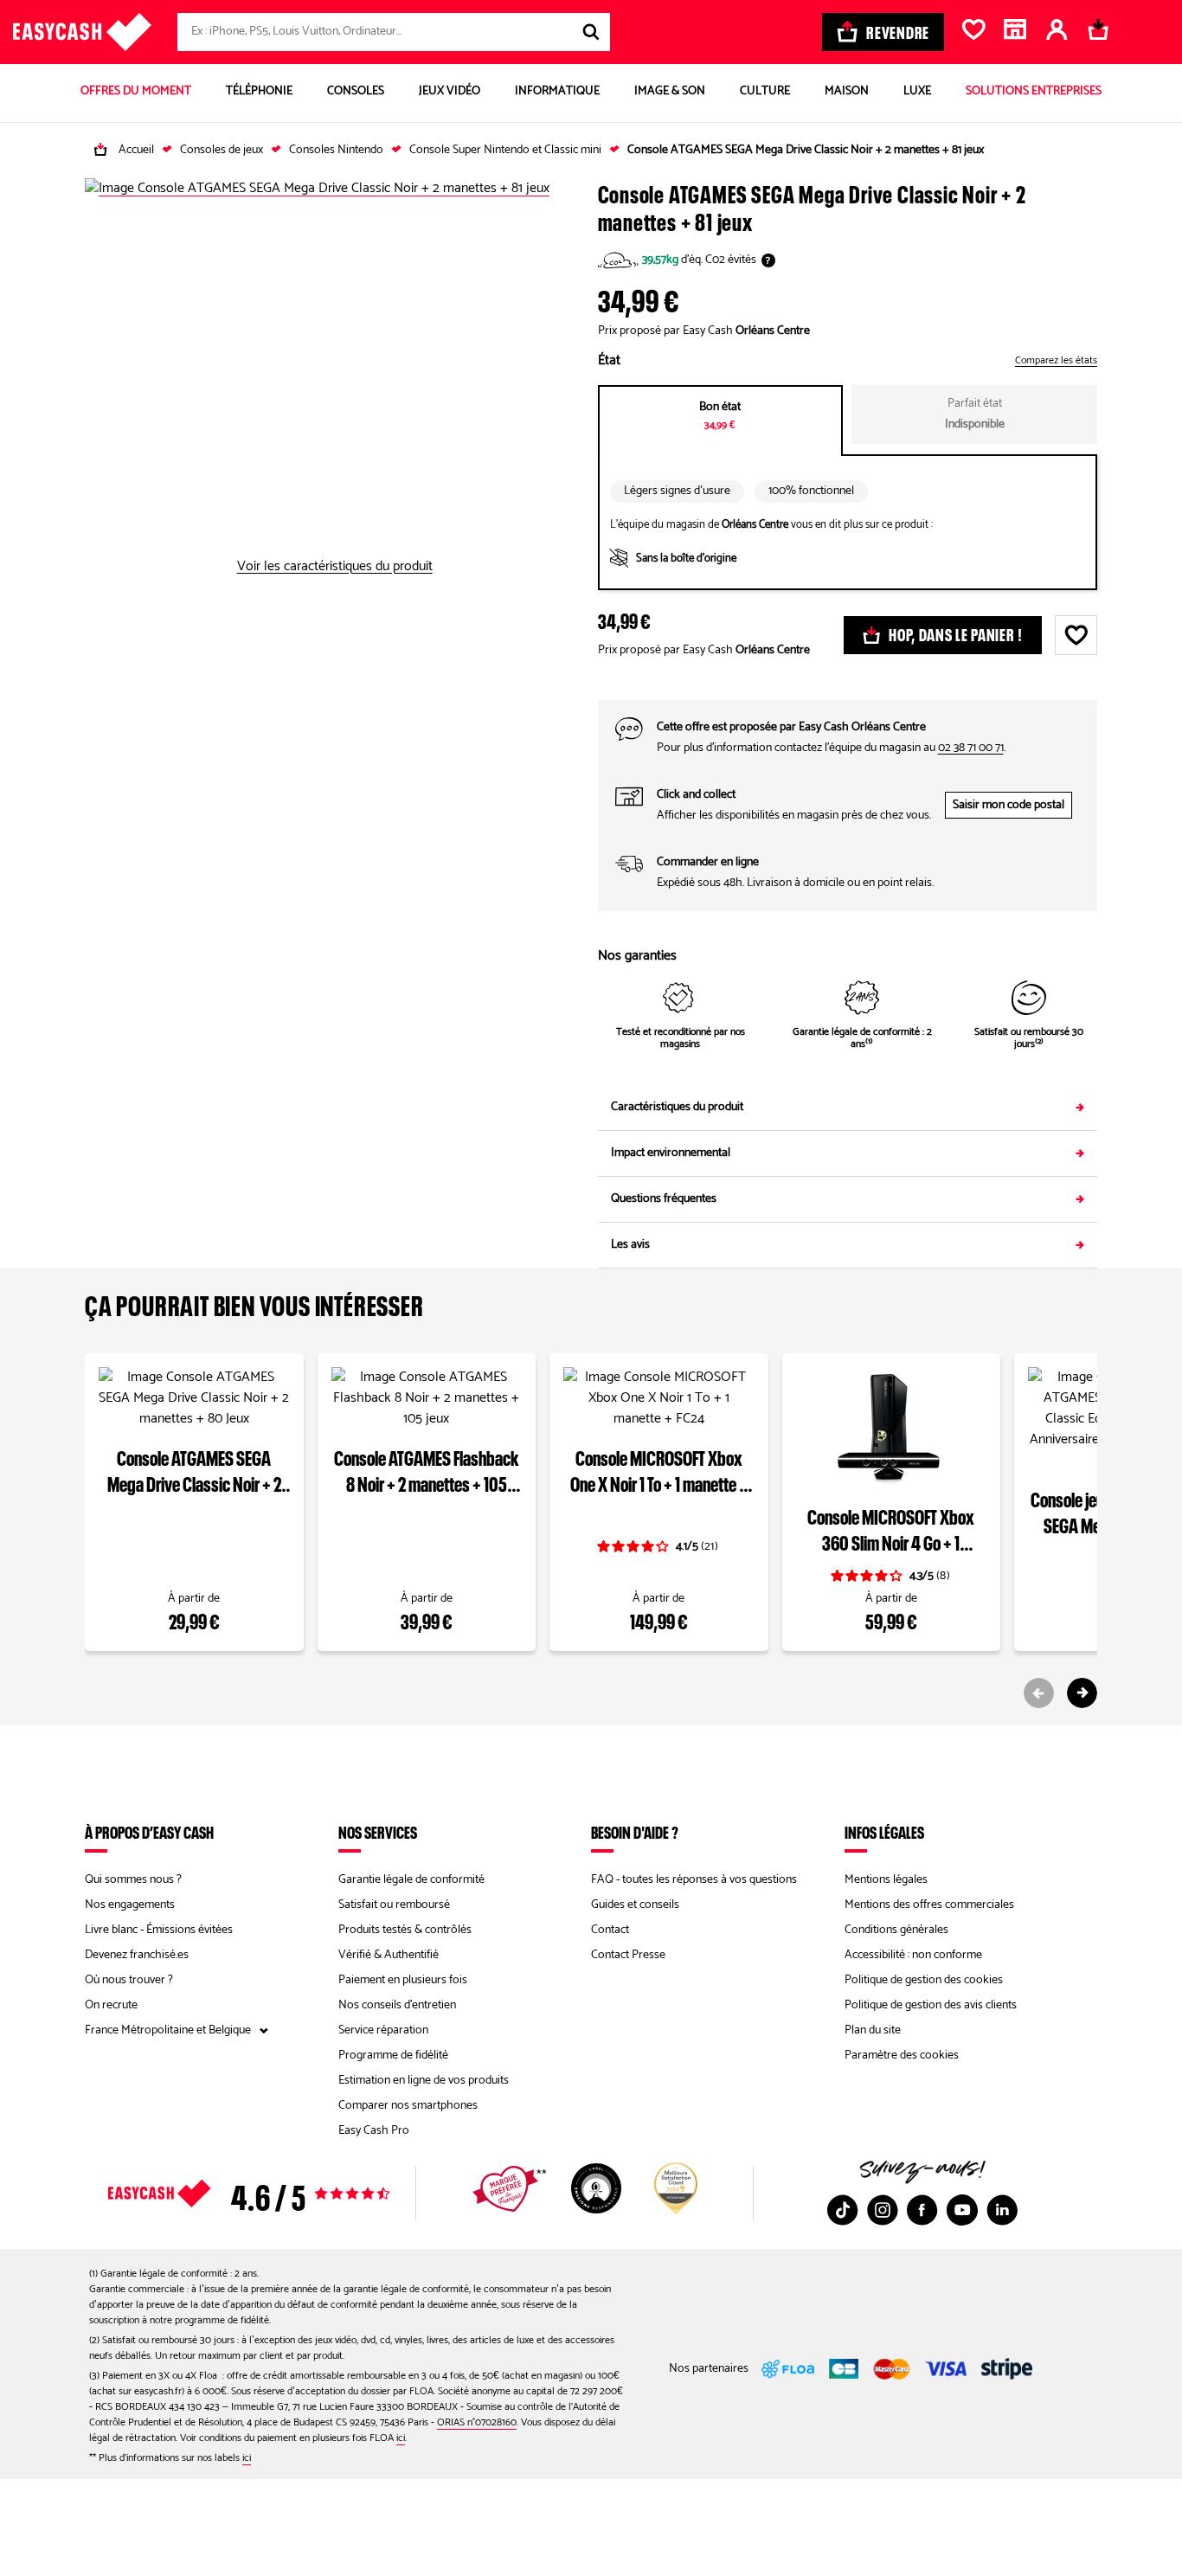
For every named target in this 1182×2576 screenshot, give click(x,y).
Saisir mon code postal (1009, 805)
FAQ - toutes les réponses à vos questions (694, 1880)
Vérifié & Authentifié (389, 1955)
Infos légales (884, 1832)
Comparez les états (1056, 361)
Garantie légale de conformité (411, 1880)
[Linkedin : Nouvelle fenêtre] (1002, 2210)
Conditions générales (896, 1930)
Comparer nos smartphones (408, 2106)
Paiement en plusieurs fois (403, 1980)
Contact (610, 1930)
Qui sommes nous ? (133, 1880)
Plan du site (873, 2030)
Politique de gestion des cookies (924, 1980)
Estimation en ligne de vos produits (424, 2081)
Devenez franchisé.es (137, 1955)
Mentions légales (886, 1880)
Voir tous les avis (279, 2194)
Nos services (378, 1832)
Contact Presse (628, 1955)
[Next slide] (1082, 1693)
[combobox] (394, 32)
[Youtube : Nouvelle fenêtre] (962, 2210)
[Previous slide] (1039, 1693)
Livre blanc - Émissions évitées (159, 1930)
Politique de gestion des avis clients (931, 2005)
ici (401, 2438)
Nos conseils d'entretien (397, 2005)
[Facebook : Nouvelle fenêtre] (922, 2210)
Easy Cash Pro (374, 2131)
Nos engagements (130, 1905)
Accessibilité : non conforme (913, 1955)
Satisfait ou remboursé (394, 1905)
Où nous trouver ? (129, 1980)
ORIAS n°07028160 (477, 2422)
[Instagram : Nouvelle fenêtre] (883, 2210)
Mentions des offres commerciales (929, 1905)
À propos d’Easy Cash (149, 1832)
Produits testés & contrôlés (405, 1930)
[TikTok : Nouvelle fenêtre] (843, 2210)
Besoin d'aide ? (635, 1832)
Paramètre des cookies (902, 2056)
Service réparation (383, 2030)
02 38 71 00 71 (971, 748)
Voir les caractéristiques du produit (335, 567)
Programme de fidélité (393, 2056)
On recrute (111, 2005)
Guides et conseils (635, 1905)
